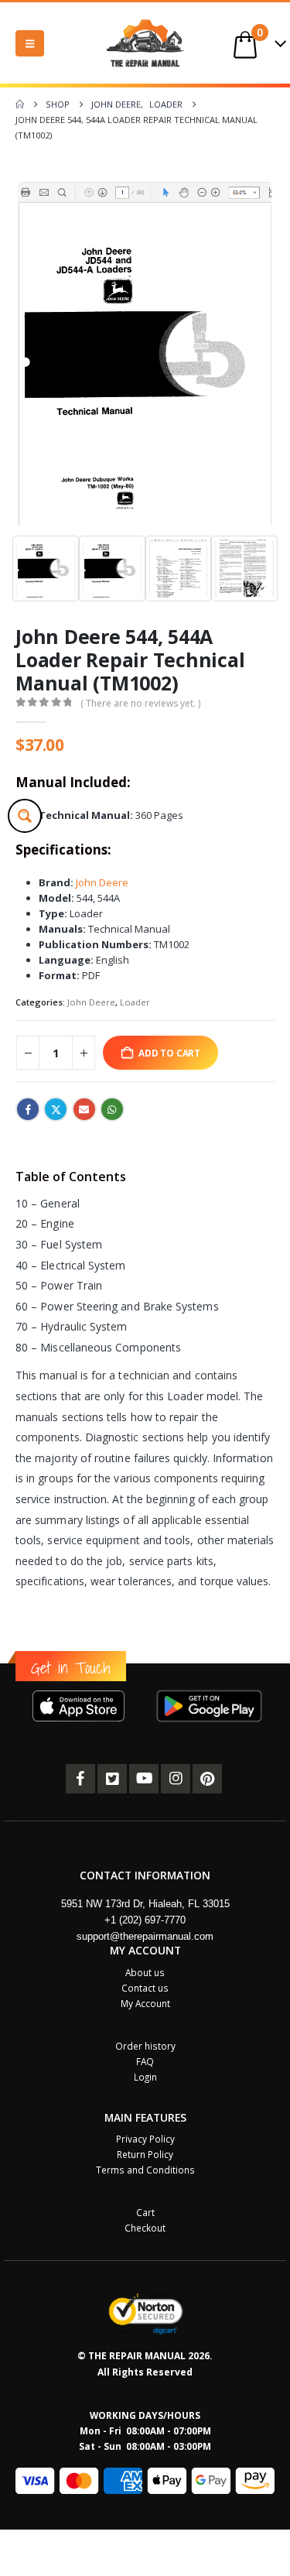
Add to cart (169, 1053)
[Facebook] (80, 1779)
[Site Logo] (145, 43)
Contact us (145, 1988)
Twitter (56, 1109)
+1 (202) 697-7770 (145, 1920)
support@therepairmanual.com (145, 1936)
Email (84, 1109)
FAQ (145, 2061)
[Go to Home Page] (20, 104)
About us (145, 1972)
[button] (30, 43)
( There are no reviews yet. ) (140, 703)
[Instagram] (176, 1779)
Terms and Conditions (145, 2170)
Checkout (145, 2228)
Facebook (28, 1109)
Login (145, 2077)
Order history (145, 2046)
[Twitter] (112, 1779)
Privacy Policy (145, 2139)
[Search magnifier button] (25, 816)
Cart (145, 2212)
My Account (145, 2003)
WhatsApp (112, 1109)
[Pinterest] (207, 1779)
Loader (135, 1002)
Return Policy (145, 2154)
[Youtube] (144, 1779)
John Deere (101, 882)
